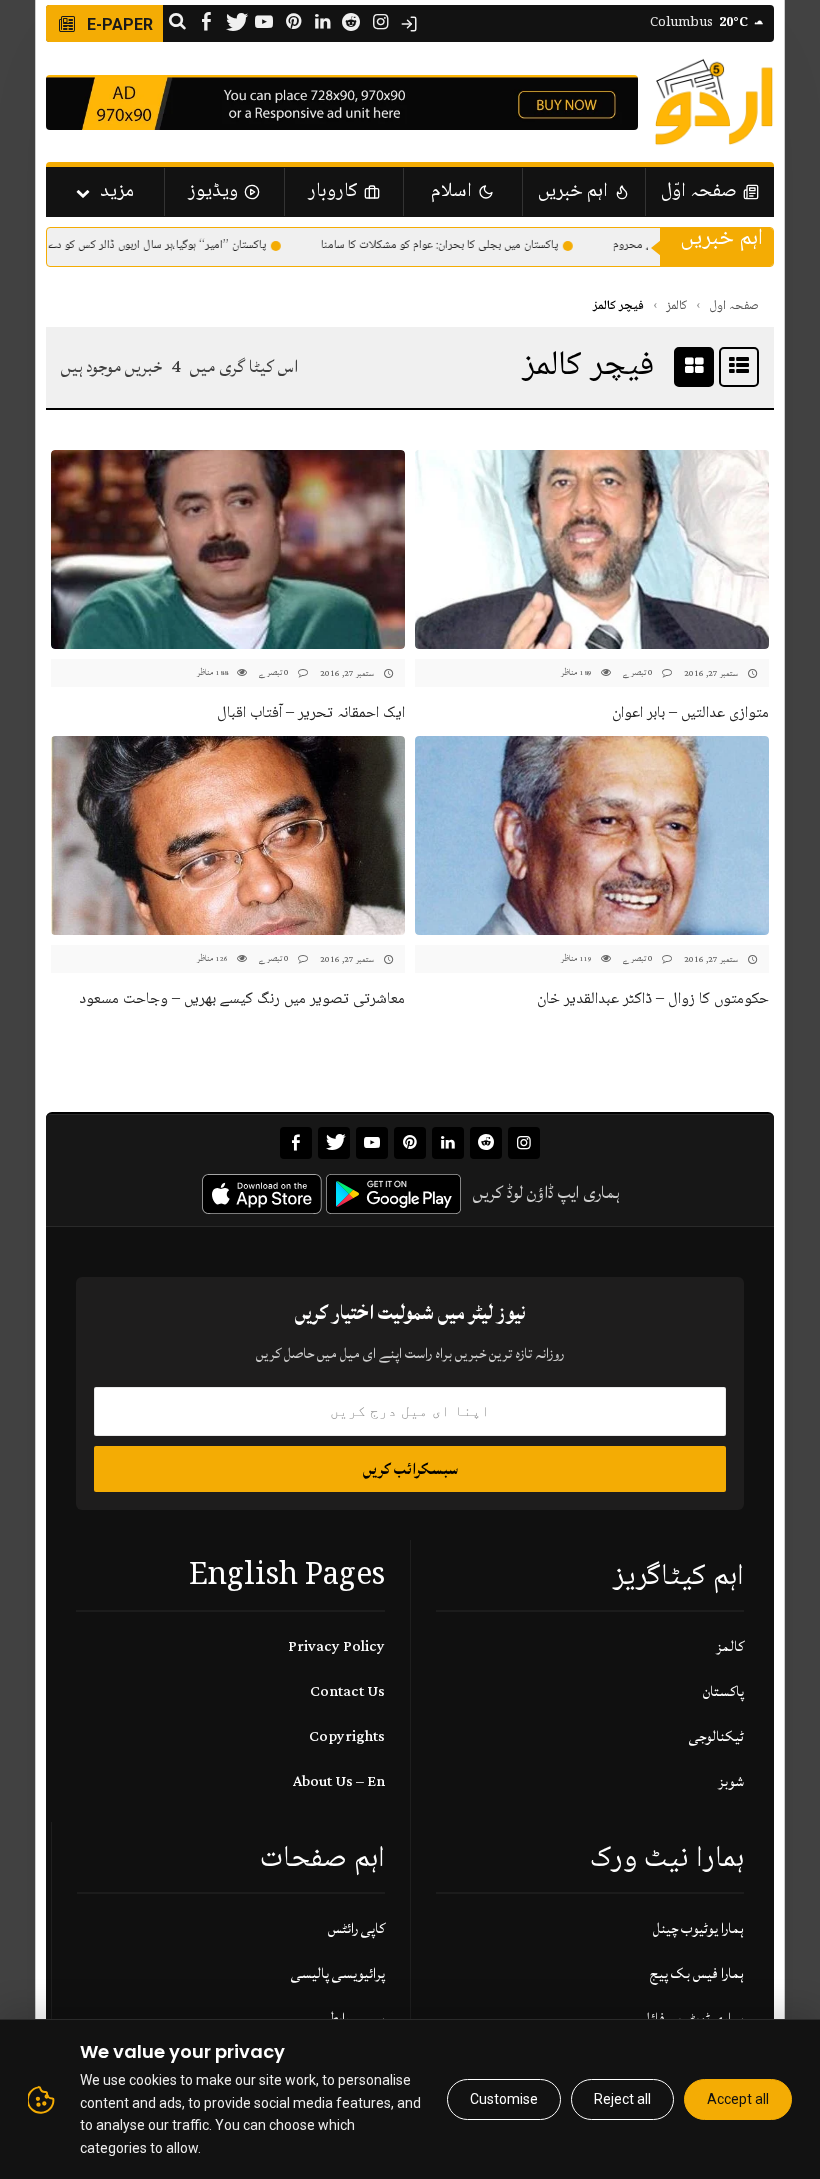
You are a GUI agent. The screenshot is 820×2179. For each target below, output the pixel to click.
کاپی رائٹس (356, 1928)
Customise (504, 2099)
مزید (117, 192)
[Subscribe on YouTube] (264, 23)
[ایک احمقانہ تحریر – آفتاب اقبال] (228, 549)
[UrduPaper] (714, 102)
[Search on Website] (177, 23)
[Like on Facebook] (206, 23)
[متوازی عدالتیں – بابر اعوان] (592, 549)
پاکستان (723, 1691)
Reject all (622, 2099)
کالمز (676, 306)
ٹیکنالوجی (716, 1736)
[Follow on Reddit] (351, 23)
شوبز (731, 1781)
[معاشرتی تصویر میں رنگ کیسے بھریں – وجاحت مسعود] (228, 835)
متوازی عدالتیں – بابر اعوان (690, 713)
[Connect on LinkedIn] (322, 23)
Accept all (738, 2099)
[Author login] (409, 24)
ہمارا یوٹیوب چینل (698, 1928)
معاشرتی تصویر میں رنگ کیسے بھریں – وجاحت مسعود (242, 999)
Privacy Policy (336, 1646)
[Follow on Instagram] (380, 23)
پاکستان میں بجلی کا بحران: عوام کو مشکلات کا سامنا (457, 245)
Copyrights (347, 1736)
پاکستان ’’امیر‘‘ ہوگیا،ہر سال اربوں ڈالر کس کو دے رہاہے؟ (161, 245)
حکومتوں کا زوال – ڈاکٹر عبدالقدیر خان (653, 999)
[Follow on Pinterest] (293, 23)
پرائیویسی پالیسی (338, 1973)
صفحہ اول (734, 306)
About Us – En (339, 1781)
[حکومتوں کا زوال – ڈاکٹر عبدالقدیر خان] (592, 835)
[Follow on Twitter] (235, 23)
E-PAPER (118, 24)
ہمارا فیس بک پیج (697, 1973)
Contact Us (347, 1691)
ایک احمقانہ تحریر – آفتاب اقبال (311, 713)
